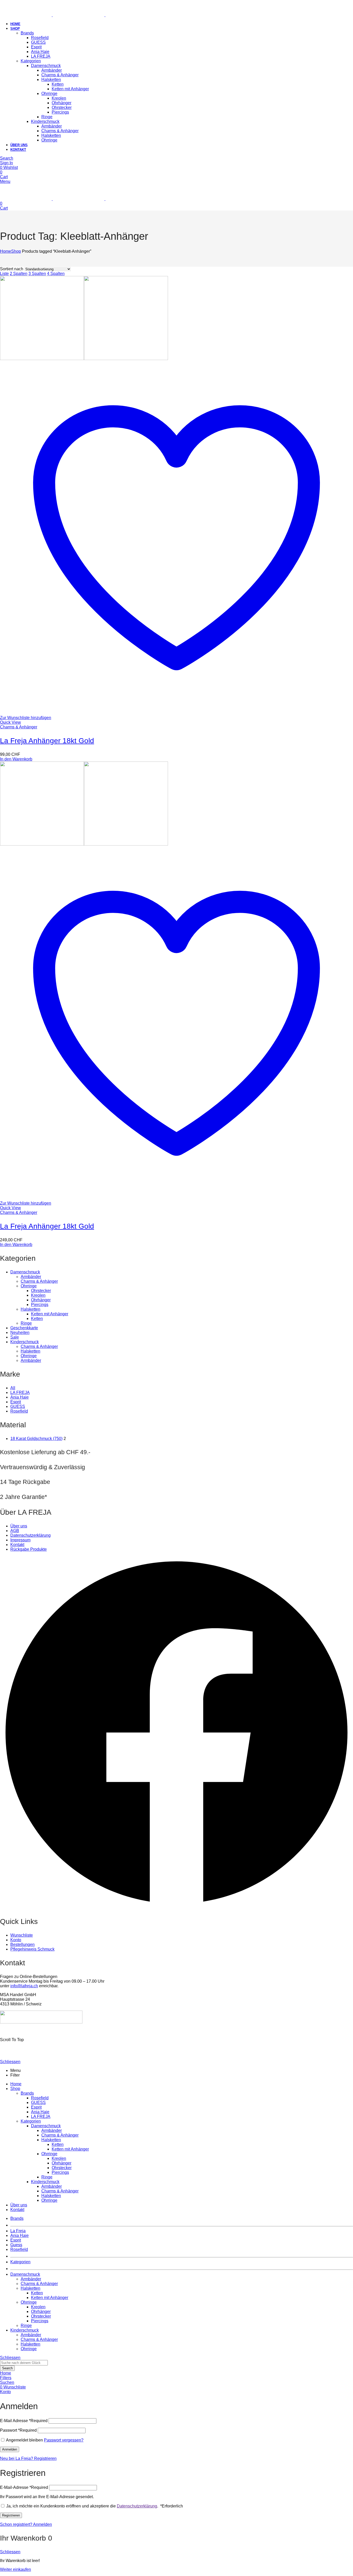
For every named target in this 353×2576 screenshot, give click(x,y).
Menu (5, 181)
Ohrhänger (41, 1300)
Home (6, 251)
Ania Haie (20, 1397)
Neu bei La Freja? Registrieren (28, 2458)
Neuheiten (20, 1332)
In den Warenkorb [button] (16, 759)
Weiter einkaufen (16, 2569)
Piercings (40, 1305)
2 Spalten (19, 274)
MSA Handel (48, 2031)
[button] (177, 1733)
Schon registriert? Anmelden (26, 2524)
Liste (4, 274)
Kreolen (38, 1295)
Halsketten (30, 1309)
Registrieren (11, 2515)
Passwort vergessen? (64, 2440)
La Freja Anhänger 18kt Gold (47, 741)
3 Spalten (37, 274)
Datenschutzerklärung (137, 2506)
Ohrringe (29, 1286)
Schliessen (10, 2062)
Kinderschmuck (25, 1342)
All (13, 1388)
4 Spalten (56, 274)
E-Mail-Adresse (24, 2487)
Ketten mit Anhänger (50, 1314)
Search (7, 2368)
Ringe (26, 1323)
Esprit (16, 1402)
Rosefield (19, 1411)
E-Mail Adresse (24, 2421)
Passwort (18, 2430)
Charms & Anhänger (19, 727)
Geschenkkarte (24, 1328)
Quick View (10, 722)
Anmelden (10, 2449)
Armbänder (31, 1277)
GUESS (18, 1406)
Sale (15, 1337)
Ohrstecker (41, 1291)
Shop (16, 251)
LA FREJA (20, 1392)
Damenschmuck (25, 1272)
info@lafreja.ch (24, 1986)
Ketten (37, 1319)
